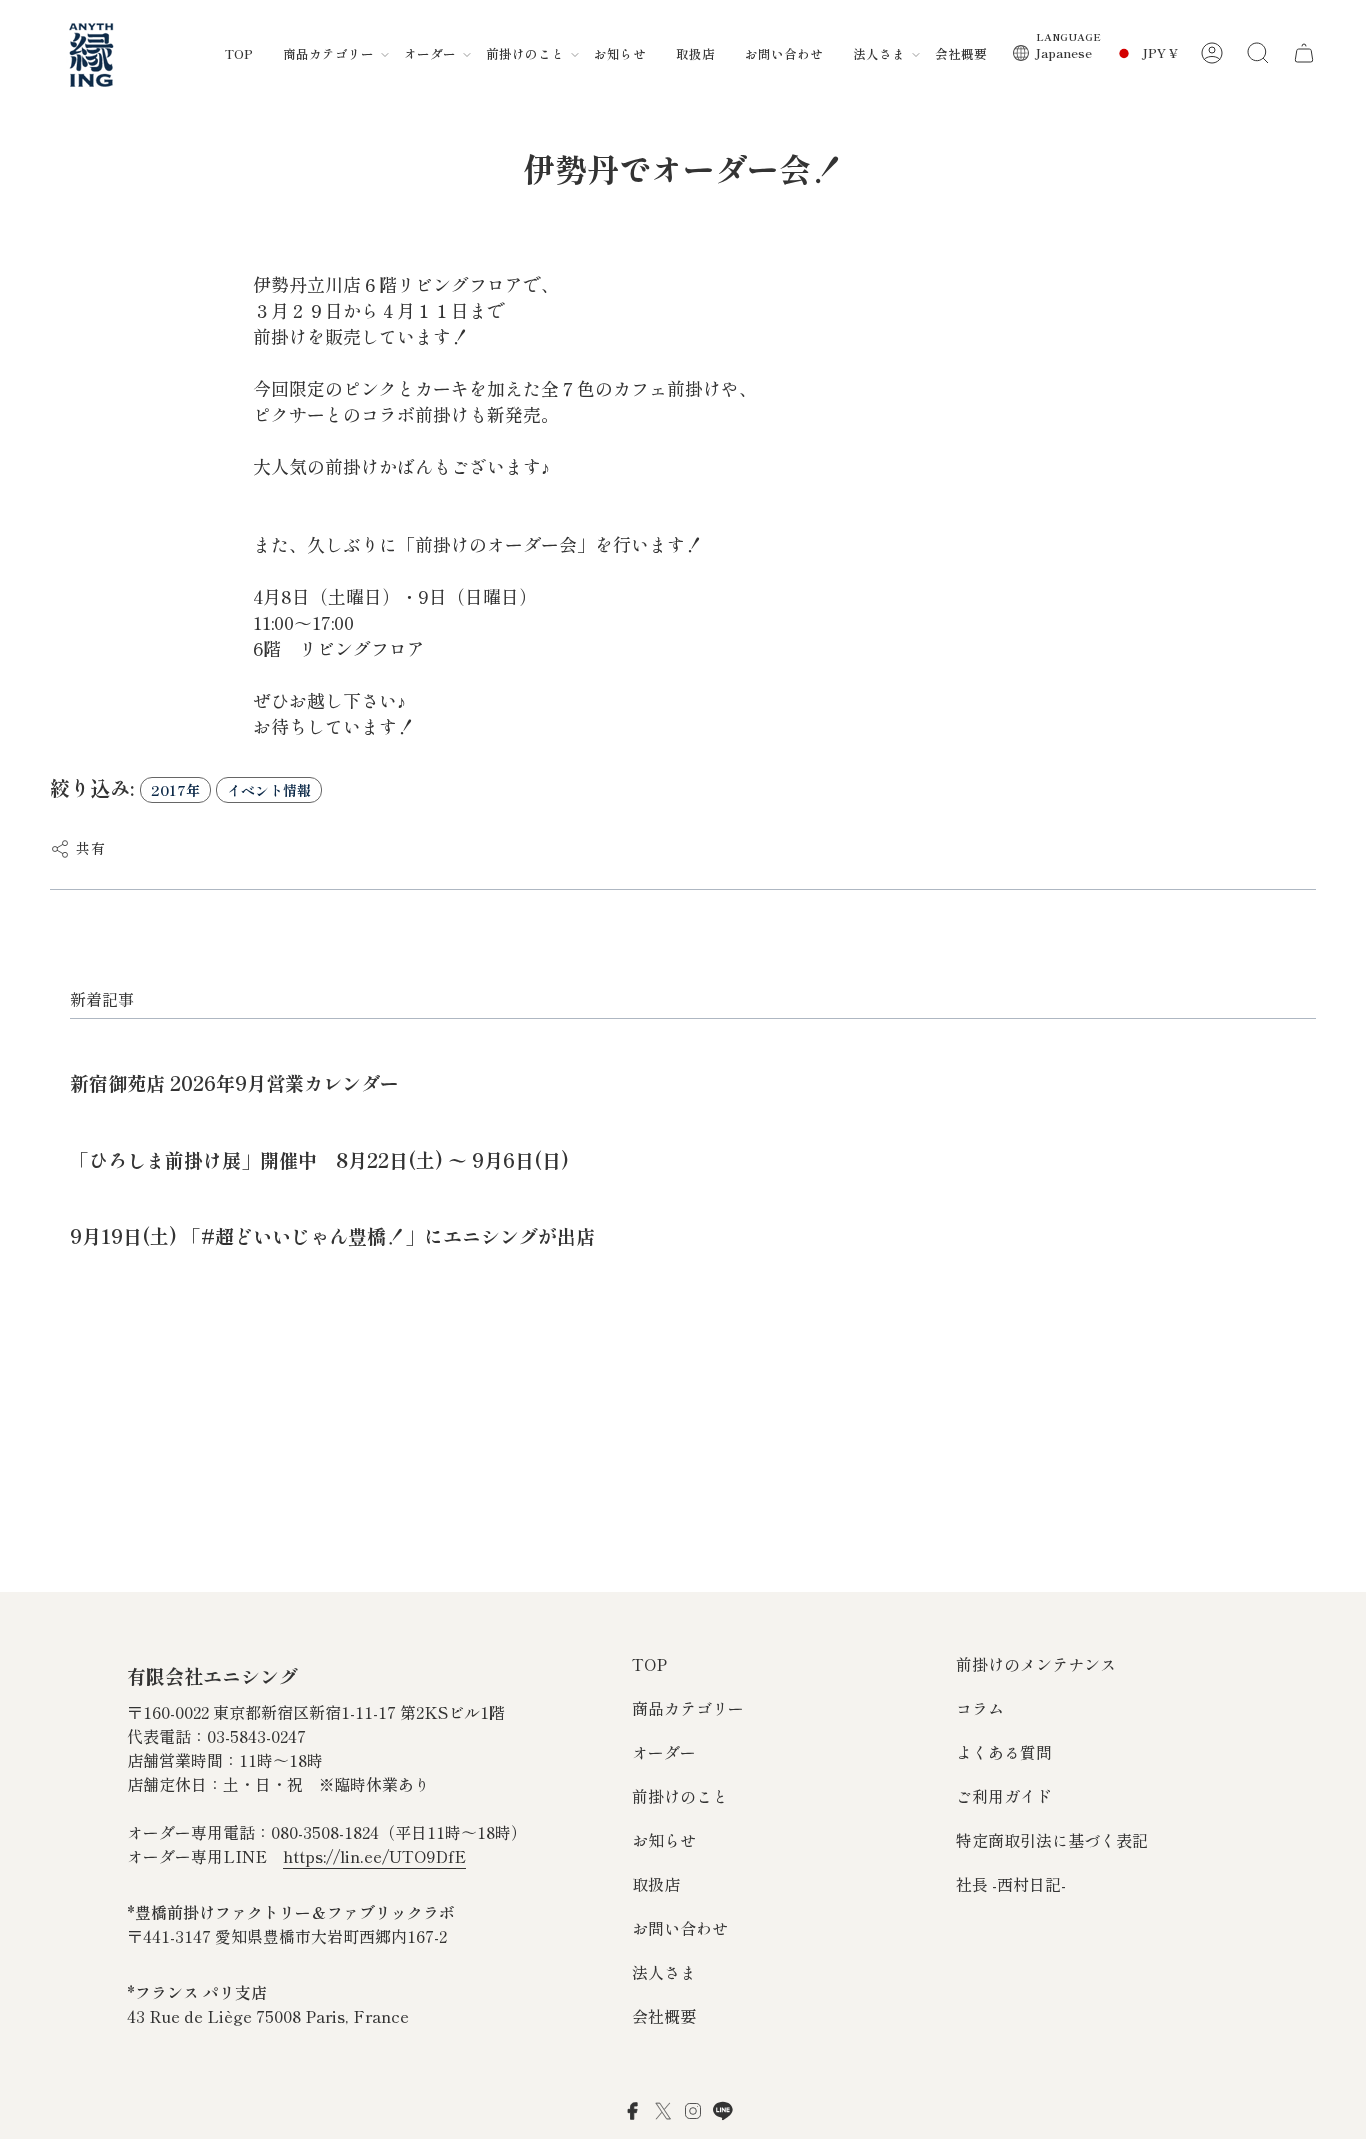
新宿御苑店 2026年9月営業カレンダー (234, 1082)
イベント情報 (269, 790)
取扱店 (656, 1884)
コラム (980, 1708)
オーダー (664, 1752)
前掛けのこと (680, 1796)
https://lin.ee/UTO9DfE (374, 1856)
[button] (328, 53)
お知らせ (664, 1840)
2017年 (175, 790)
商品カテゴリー (688, 1708)
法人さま (664, 1972)
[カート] (1304, 53)
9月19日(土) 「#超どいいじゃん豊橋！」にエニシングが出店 (332, 1235)
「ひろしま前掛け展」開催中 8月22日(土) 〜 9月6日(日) (319, 1159)
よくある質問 (1004, 1752)
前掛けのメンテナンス (1036, 1664)
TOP (649, 1664)
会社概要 (664, 2016)
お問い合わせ (680, 1928)
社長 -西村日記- (1011, 1884)
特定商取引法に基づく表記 (1052, 1840)
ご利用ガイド (1004, 1796)
